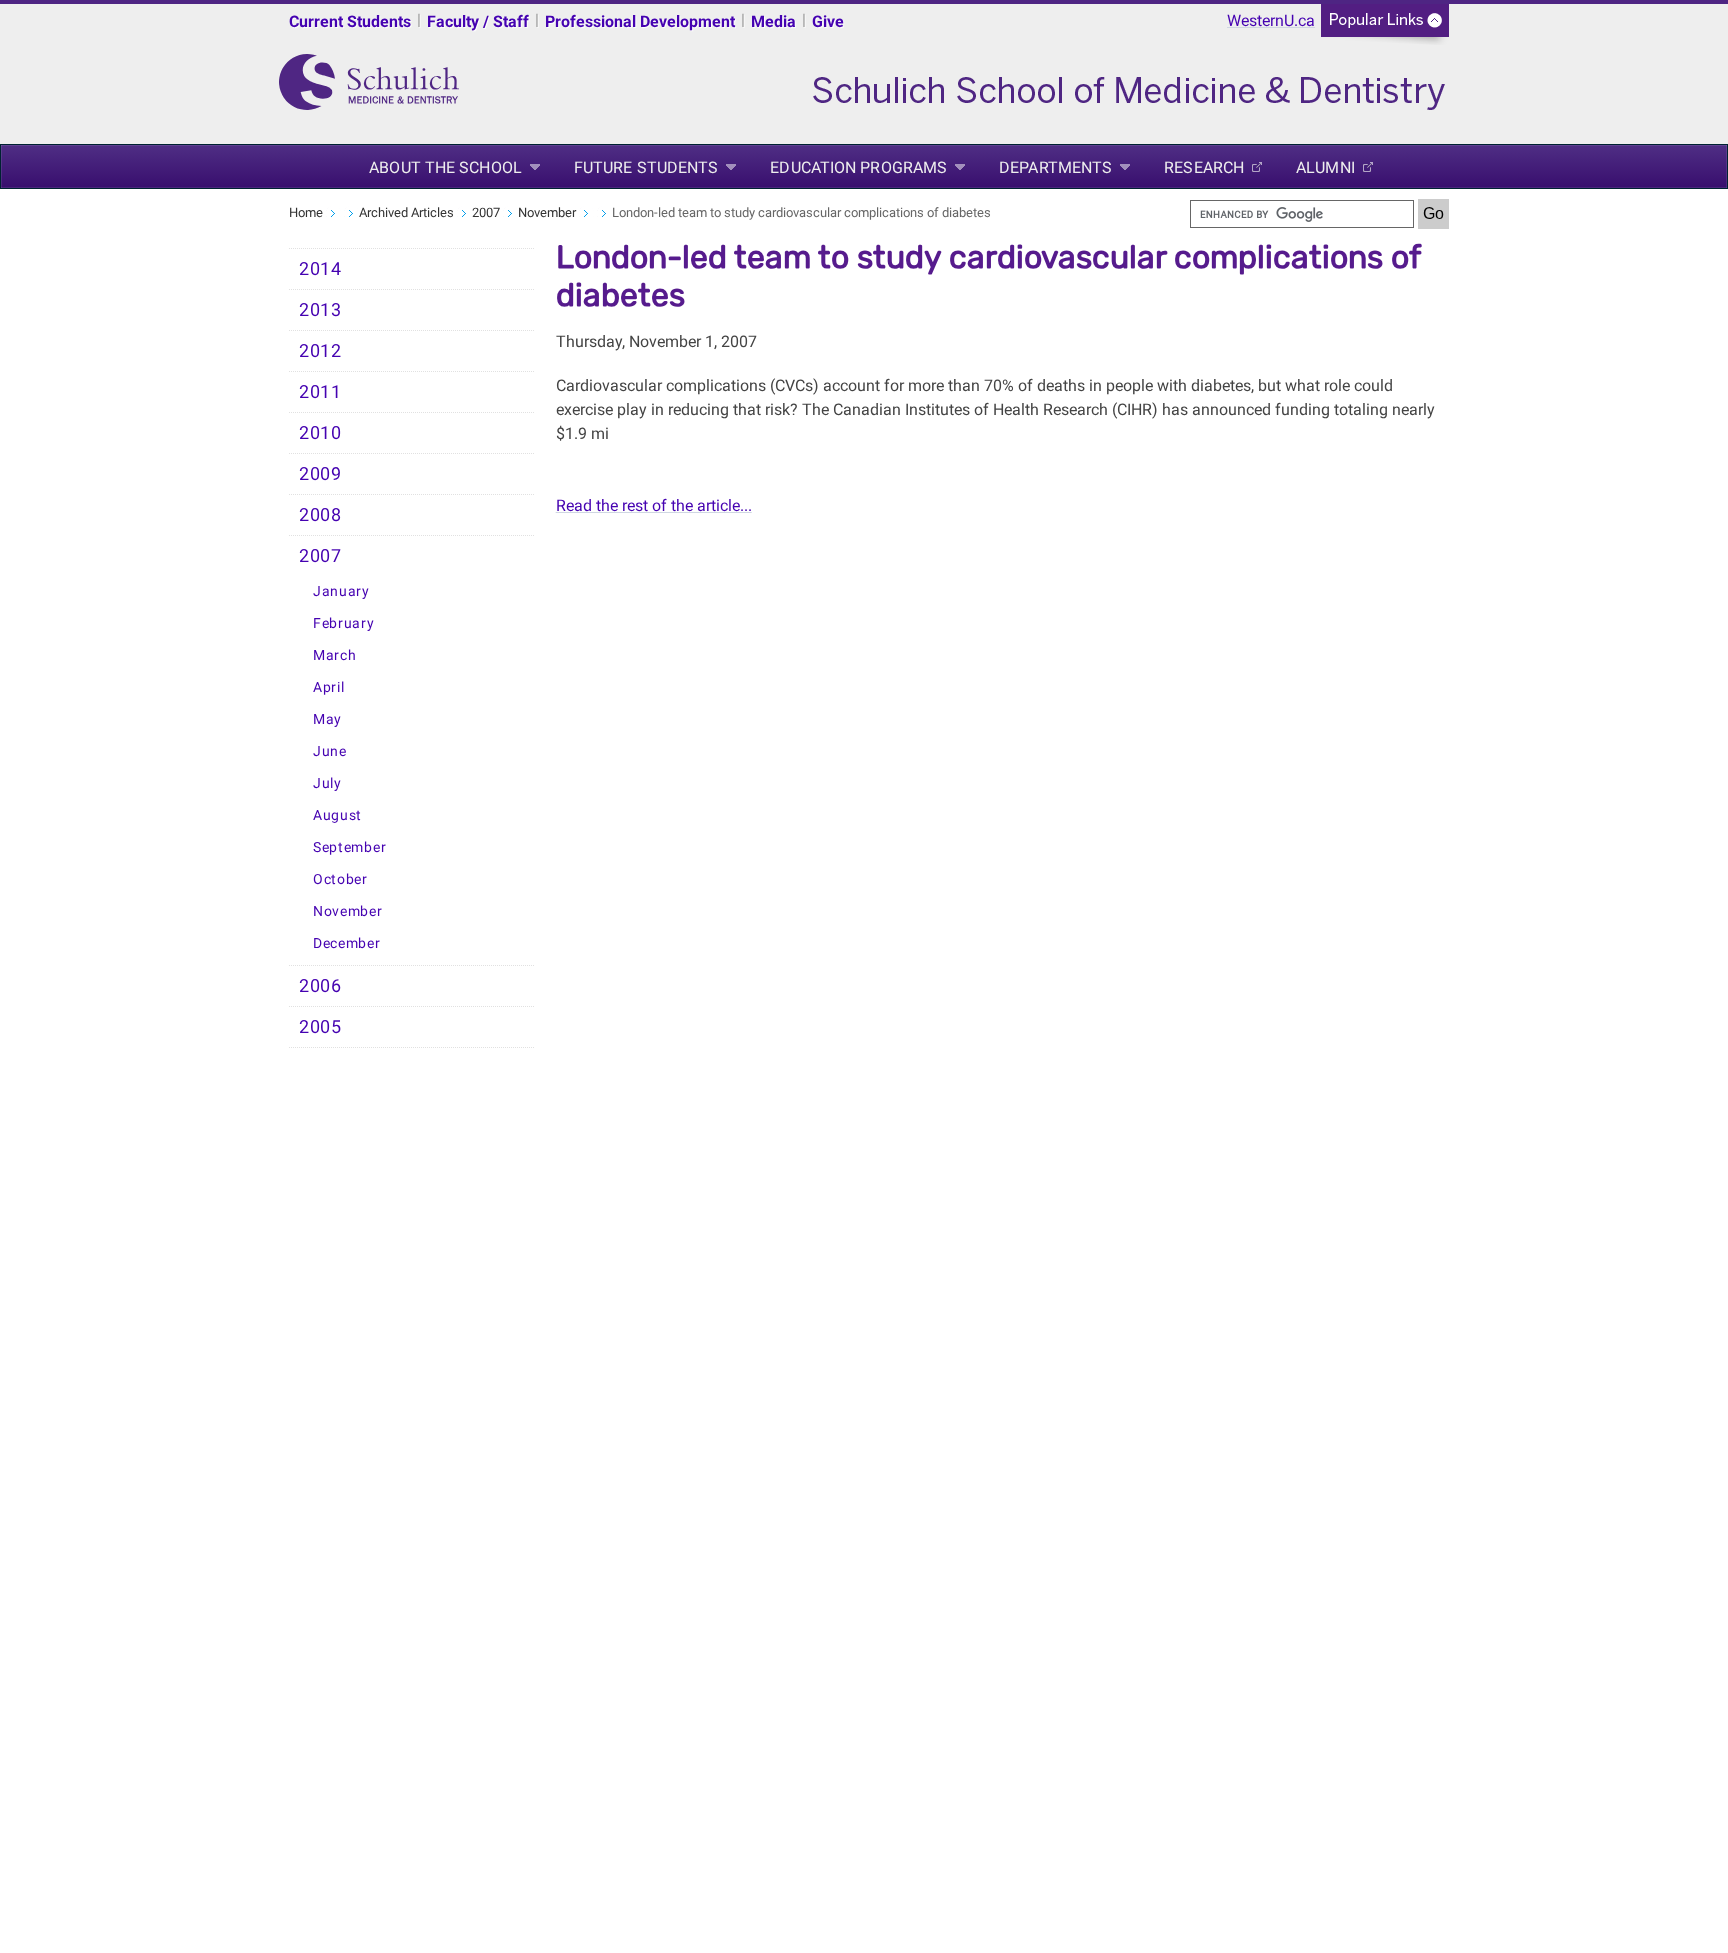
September (349, 847)
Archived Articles (406, 212)
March (335, 655)
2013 (320, 310)
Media (773, 21)
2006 (320, 986)
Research (1204, 167)
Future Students (646, 167)
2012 (320, 351)
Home (306, 212)
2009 (320, 474)
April (329, 687)
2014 (320, 269)
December (347, 943)
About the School (445, 167)
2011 (320, 392)
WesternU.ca (1271, 20)
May (327, 719)
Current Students (350, 21)
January (341, 591)
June (330, 751)
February (344, 623)
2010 (320, 433)
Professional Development (640, 21)
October (340, 879)
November (547, 212)
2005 (320, 1027)
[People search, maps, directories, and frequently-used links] (1385, 26)
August (337, 815)
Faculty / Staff (478, 21)
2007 (486, 212)
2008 (320, 515)
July (327, 783)
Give (828, 21)
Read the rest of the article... (654, 505)
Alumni (1325, 167)
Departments (1055, 167)
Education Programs (858, 167)
